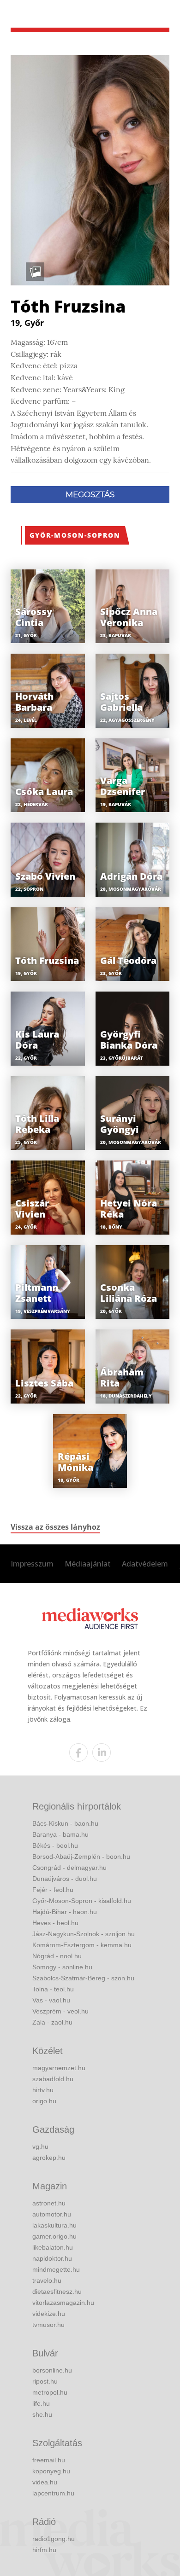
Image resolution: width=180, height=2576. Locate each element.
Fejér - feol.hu (53, 1890)
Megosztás (90, 494)
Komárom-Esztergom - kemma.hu (82, 1945)
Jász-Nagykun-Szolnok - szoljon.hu (84, 1934)
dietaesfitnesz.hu (57, 2292)
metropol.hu (50, 2392)
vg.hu (40, 2147)
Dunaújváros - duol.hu (65, 1879)
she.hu (42, 2414)
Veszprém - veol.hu (60, 2011)
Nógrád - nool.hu (57, 1956)
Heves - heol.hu (55, 1923)
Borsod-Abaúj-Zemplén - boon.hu (81, 1857)
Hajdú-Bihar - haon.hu (65, 1912)
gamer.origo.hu (54, 2236)
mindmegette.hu (56, 2269)
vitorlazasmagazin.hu (63, 2303)
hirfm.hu (44, 2550)
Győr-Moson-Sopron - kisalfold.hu (82, 1901)
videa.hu (45, 2482)
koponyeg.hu (51, 2471)
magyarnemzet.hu (59, 2068)
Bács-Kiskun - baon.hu (65, 1823)
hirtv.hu (43, 2090)
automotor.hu (52, 2214)
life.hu (41, 2403)
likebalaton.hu (53, 2247)
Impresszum (32, 1564)
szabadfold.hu (53, 2079)
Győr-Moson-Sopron (75, 535)
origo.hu (44, 2101)
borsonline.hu (52, 2370)
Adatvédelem (145, 1564)
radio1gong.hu (54, 2539)
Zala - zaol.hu (52, 2022)
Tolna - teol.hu (53, 1989)
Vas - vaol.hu (51, 2000)
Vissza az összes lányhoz (55, 1527)
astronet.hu (49, 2203)
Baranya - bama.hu (60, 1834)
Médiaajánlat (88, 1564)
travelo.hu (47, 2280)
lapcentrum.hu (53, 2493)
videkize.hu (49, 2314)
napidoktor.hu (52, 2258)
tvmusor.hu (48, 2325)
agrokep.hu (49, 2158)
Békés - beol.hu (55, 1845)
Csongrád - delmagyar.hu (69, 1868)
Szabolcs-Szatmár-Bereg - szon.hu (83, 1978)
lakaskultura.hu (54, 2225)
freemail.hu (49, 2460)
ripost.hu (45, 2381)
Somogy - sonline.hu (62, 1967)
